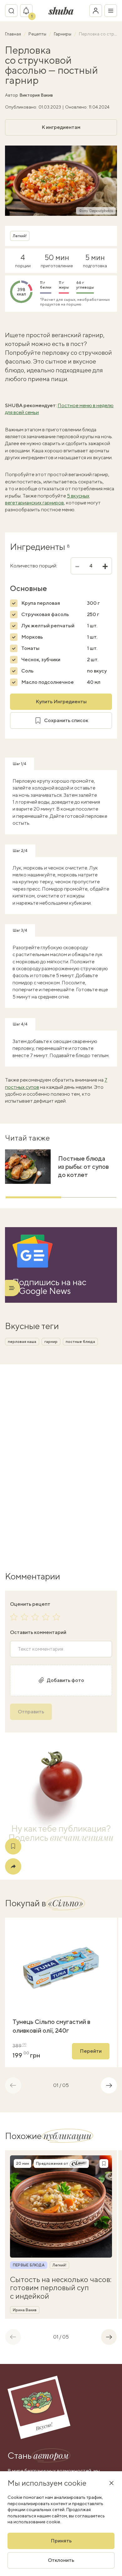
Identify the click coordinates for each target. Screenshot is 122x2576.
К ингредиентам (61, 127)
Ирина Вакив (25, 2310)
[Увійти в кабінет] (96, 11)
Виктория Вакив (36, 95)
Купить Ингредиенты (61, 702)
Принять (61, 2541)
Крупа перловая (41, 603)
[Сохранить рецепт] (13, 1846)
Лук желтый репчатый (48, 626)
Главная (13, 34)
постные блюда (80, 1342)
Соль (27, 671)
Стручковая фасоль (45, 614)
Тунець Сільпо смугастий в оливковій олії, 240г (51, 2026)
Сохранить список (66, 720)
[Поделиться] (13, 1866)
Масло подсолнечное (48, 682)
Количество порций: (34, 566)
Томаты (30, 648)
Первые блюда (29, 2265)
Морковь (32, 637)
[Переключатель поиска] (11, 11)
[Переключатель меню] (111, 11)
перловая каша (22, 1342)
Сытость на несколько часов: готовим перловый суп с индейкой (61, 2288)
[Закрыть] (111, 2483)
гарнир (51, 1342)
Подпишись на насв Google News (49, 1286)
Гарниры (63, 34)
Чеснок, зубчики (41, 660)
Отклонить (61, 2560)
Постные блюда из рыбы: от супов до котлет (84, 1166)
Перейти (91, 2051)
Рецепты (38, 34)
